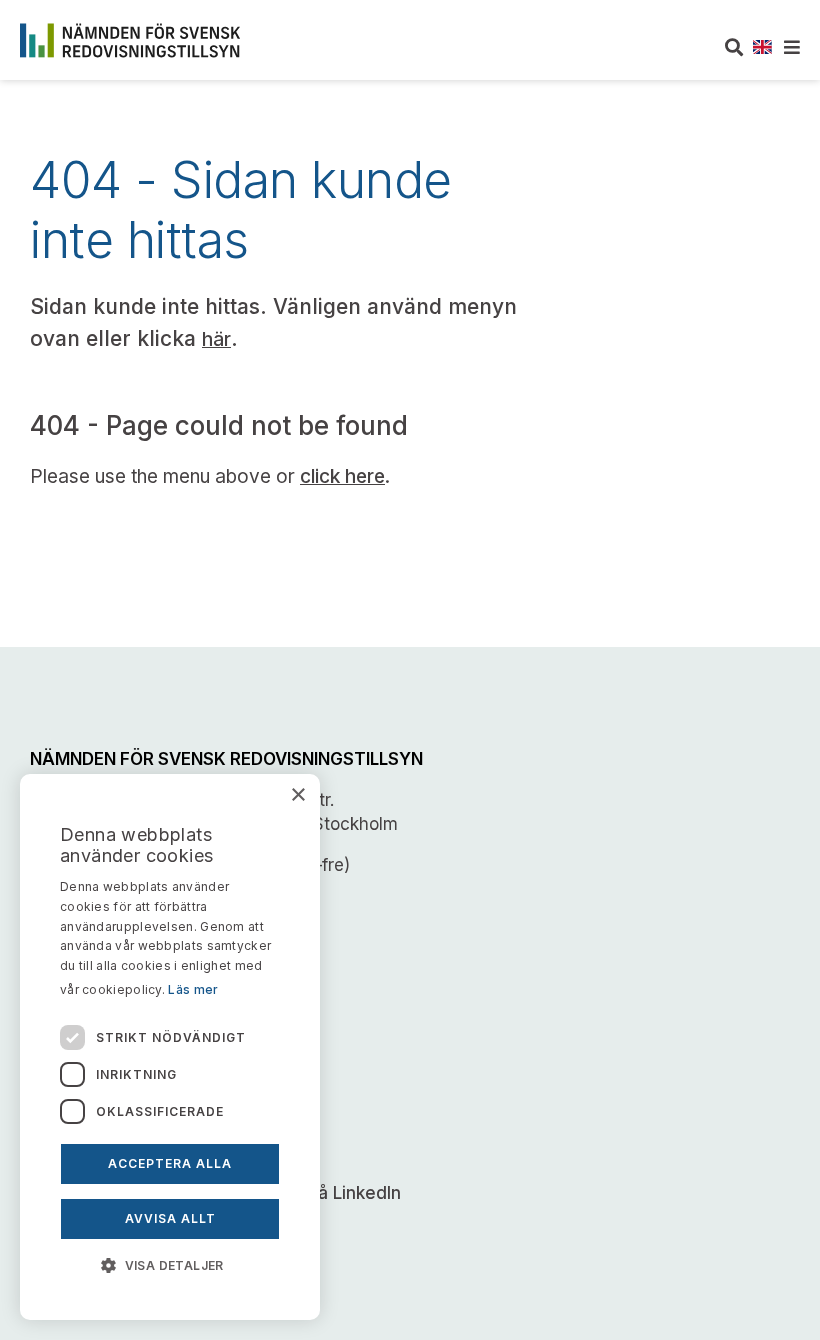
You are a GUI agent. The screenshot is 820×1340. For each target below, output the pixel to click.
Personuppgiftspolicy (116, 1108)
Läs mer (193, 989)
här (216, 339)
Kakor (55, 1067)
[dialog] (170, 1047)
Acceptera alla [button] (170, 1163)
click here (342, 476)
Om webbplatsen (100, 1026)
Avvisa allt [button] (170, 1218)
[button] (170, 1264)
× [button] (297, 795)
